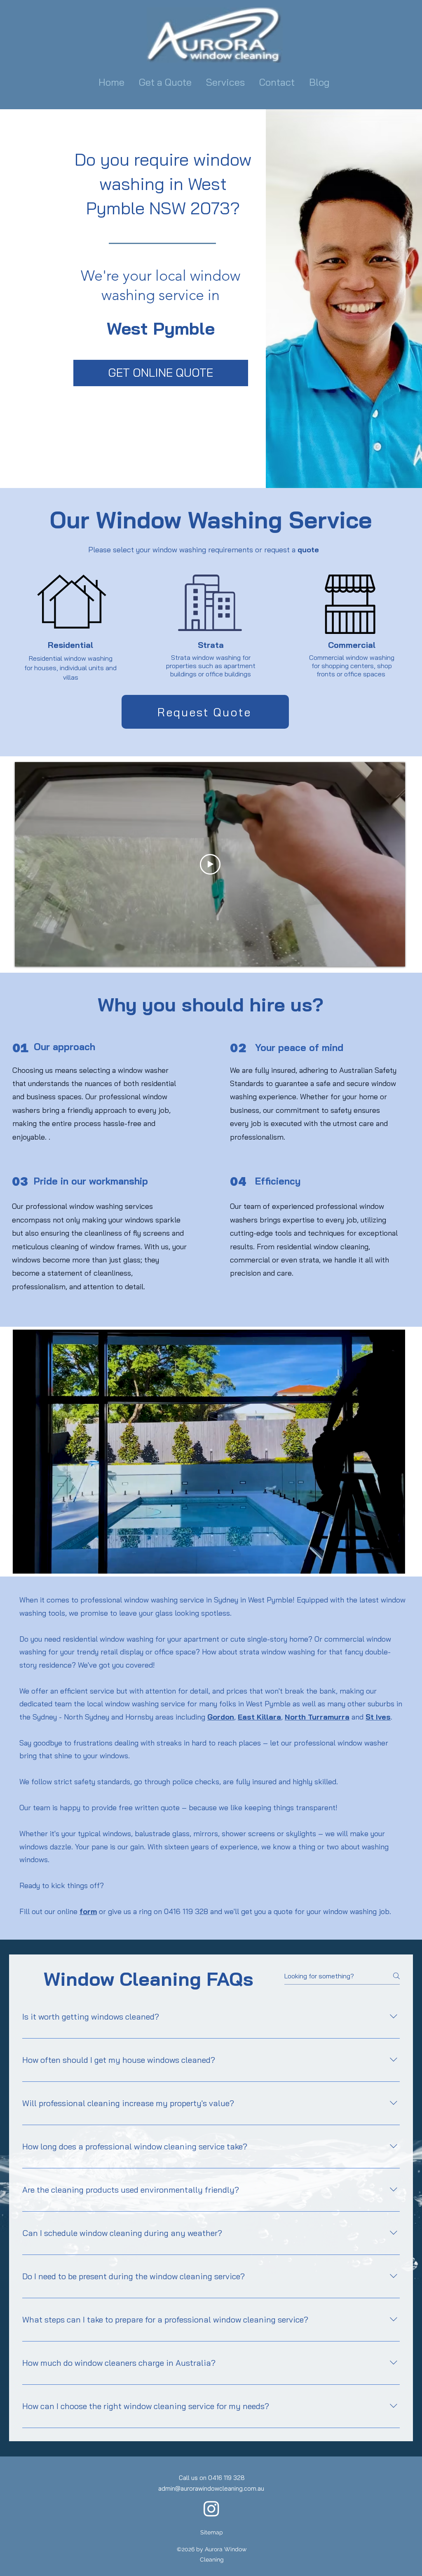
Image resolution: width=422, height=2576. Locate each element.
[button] (226, 82)
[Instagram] (211, 2508)
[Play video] (210, 864)
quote (308, 550)
